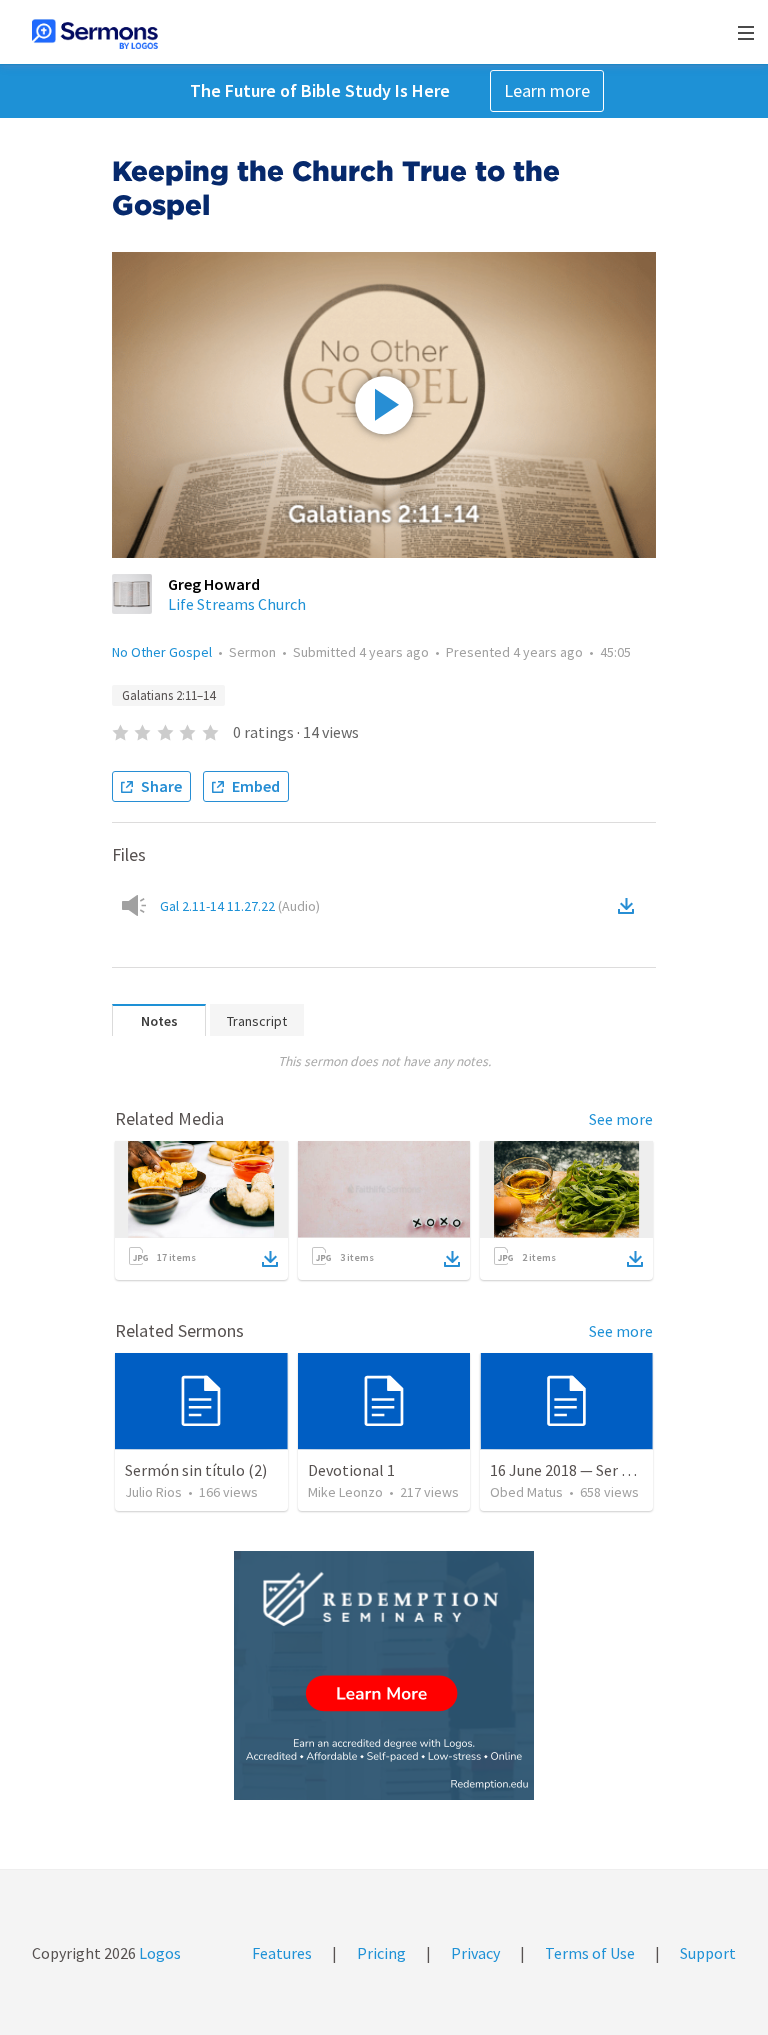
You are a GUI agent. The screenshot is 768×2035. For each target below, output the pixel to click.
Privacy (475, 1953)
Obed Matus (526, 1492)
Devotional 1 (351, 1470)
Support (708, 1953)
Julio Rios (153, 1492)
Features (282, 1953)
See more (621, 1119)
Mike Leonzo (345, 1492)
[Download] (270, 1259)
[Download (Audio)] (630, 906)
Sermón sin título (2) (196, 1470)
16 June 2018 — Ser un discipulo (596, 1470)
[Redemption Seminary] (384, 1675)
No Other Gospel (162, 652)
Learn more (547, 90)
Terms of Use (590, 1953)
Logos (158, 1953)
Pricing (381, 1953)
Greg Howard (214, 584)
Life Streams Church (237, 604)
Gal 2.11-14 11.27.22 (240, 906)
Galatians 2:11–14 (168, 695)
